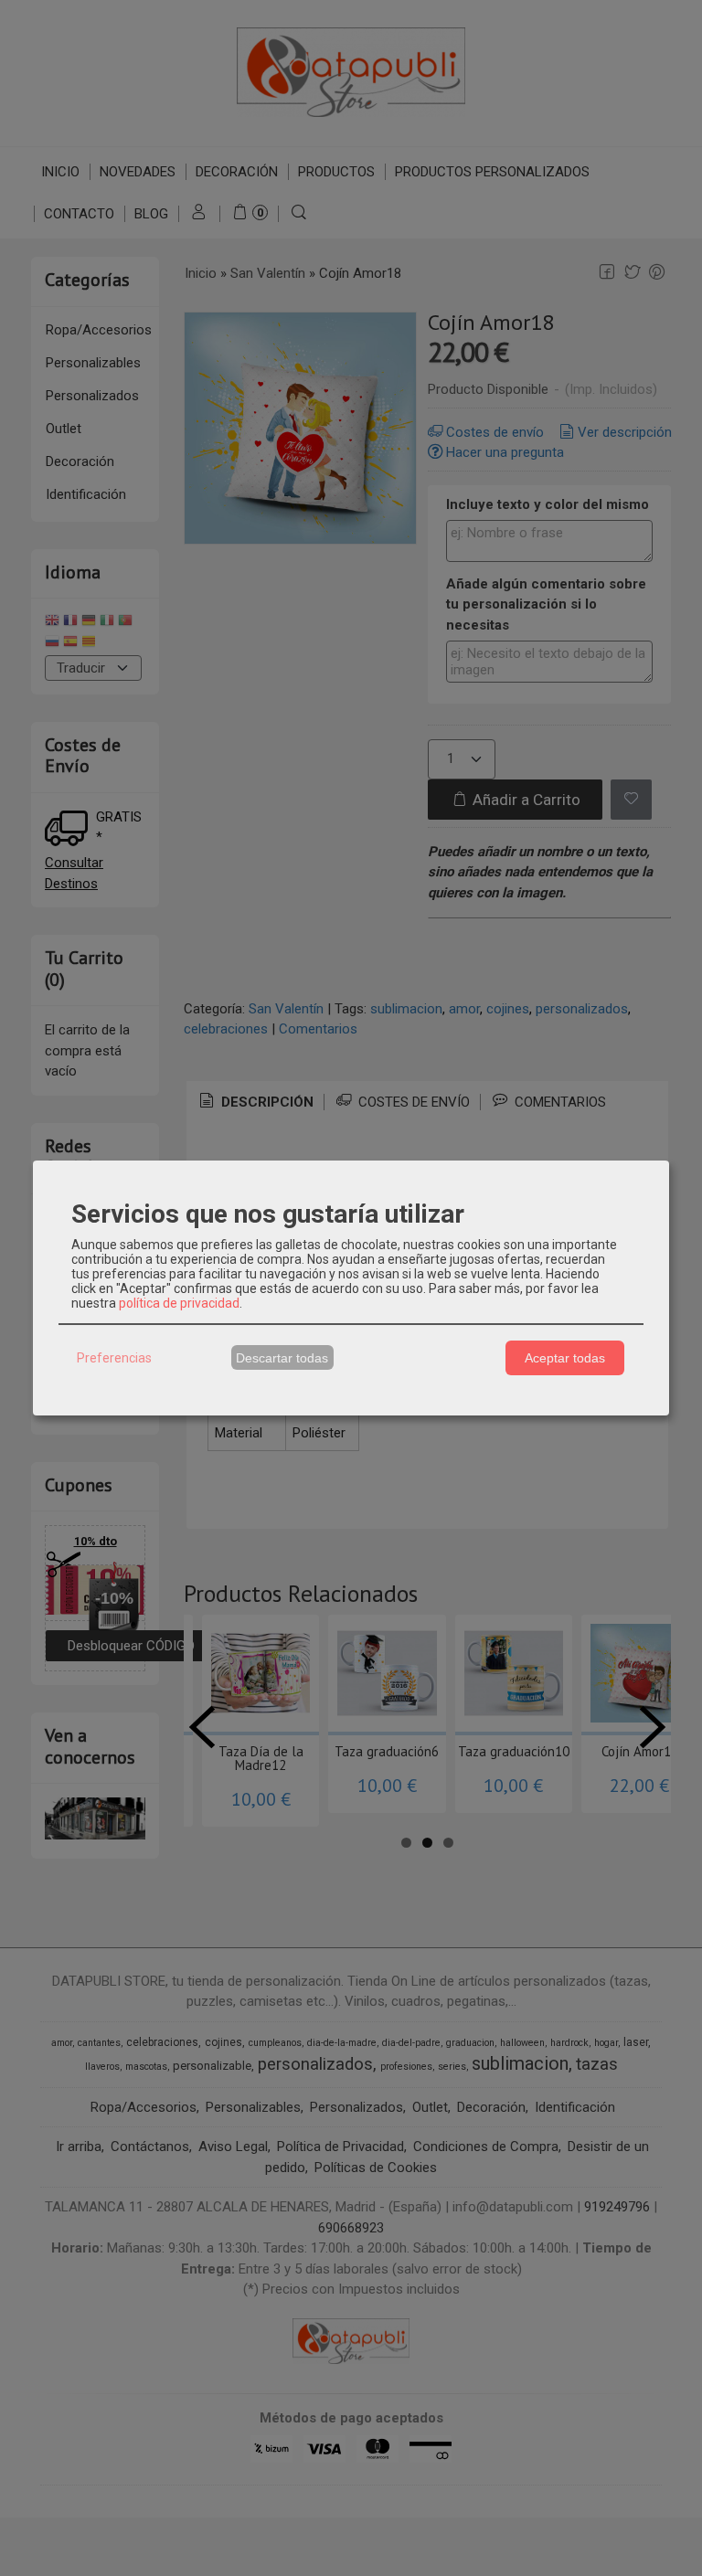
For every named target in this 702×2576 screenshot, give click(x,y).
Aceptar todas (565, 1358)
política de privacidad (179, 1303)
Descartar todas (282, 1358)
